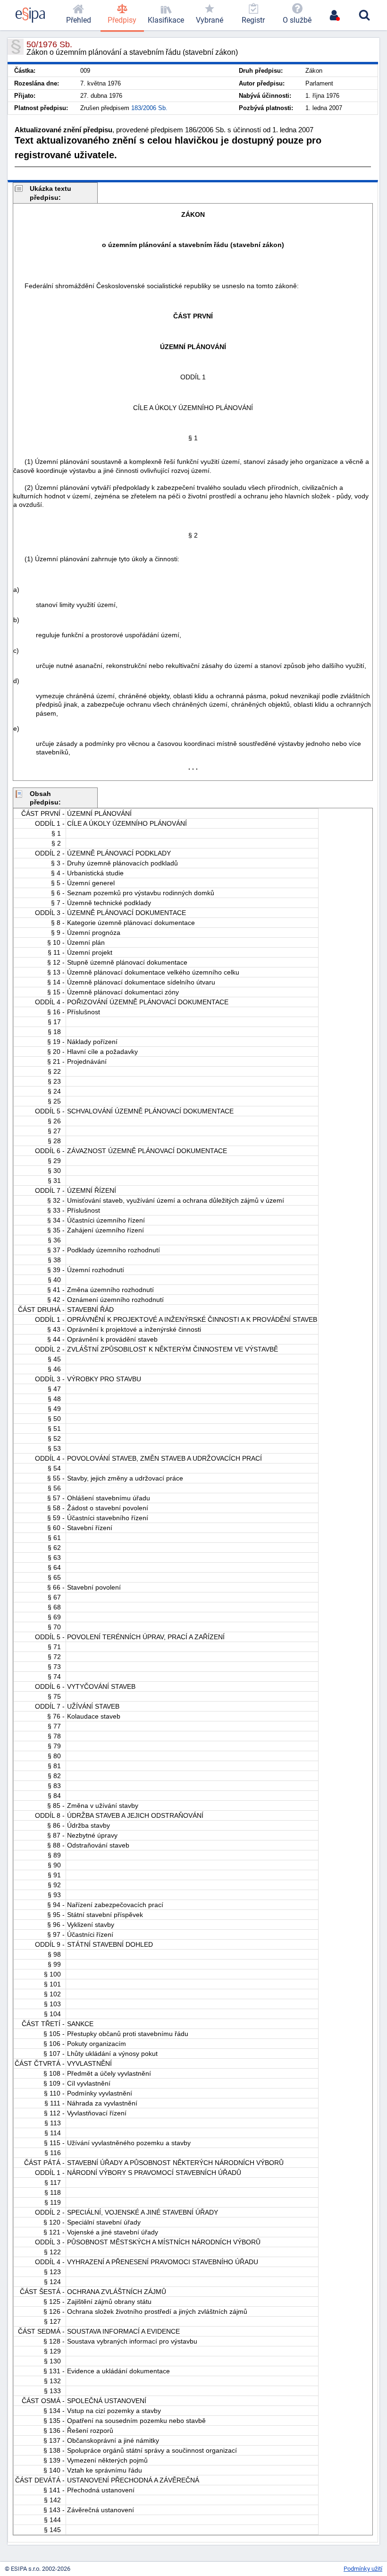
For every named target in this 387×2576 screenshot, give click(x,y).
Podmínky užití (363, 2569)
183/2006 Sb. (149, 108)
